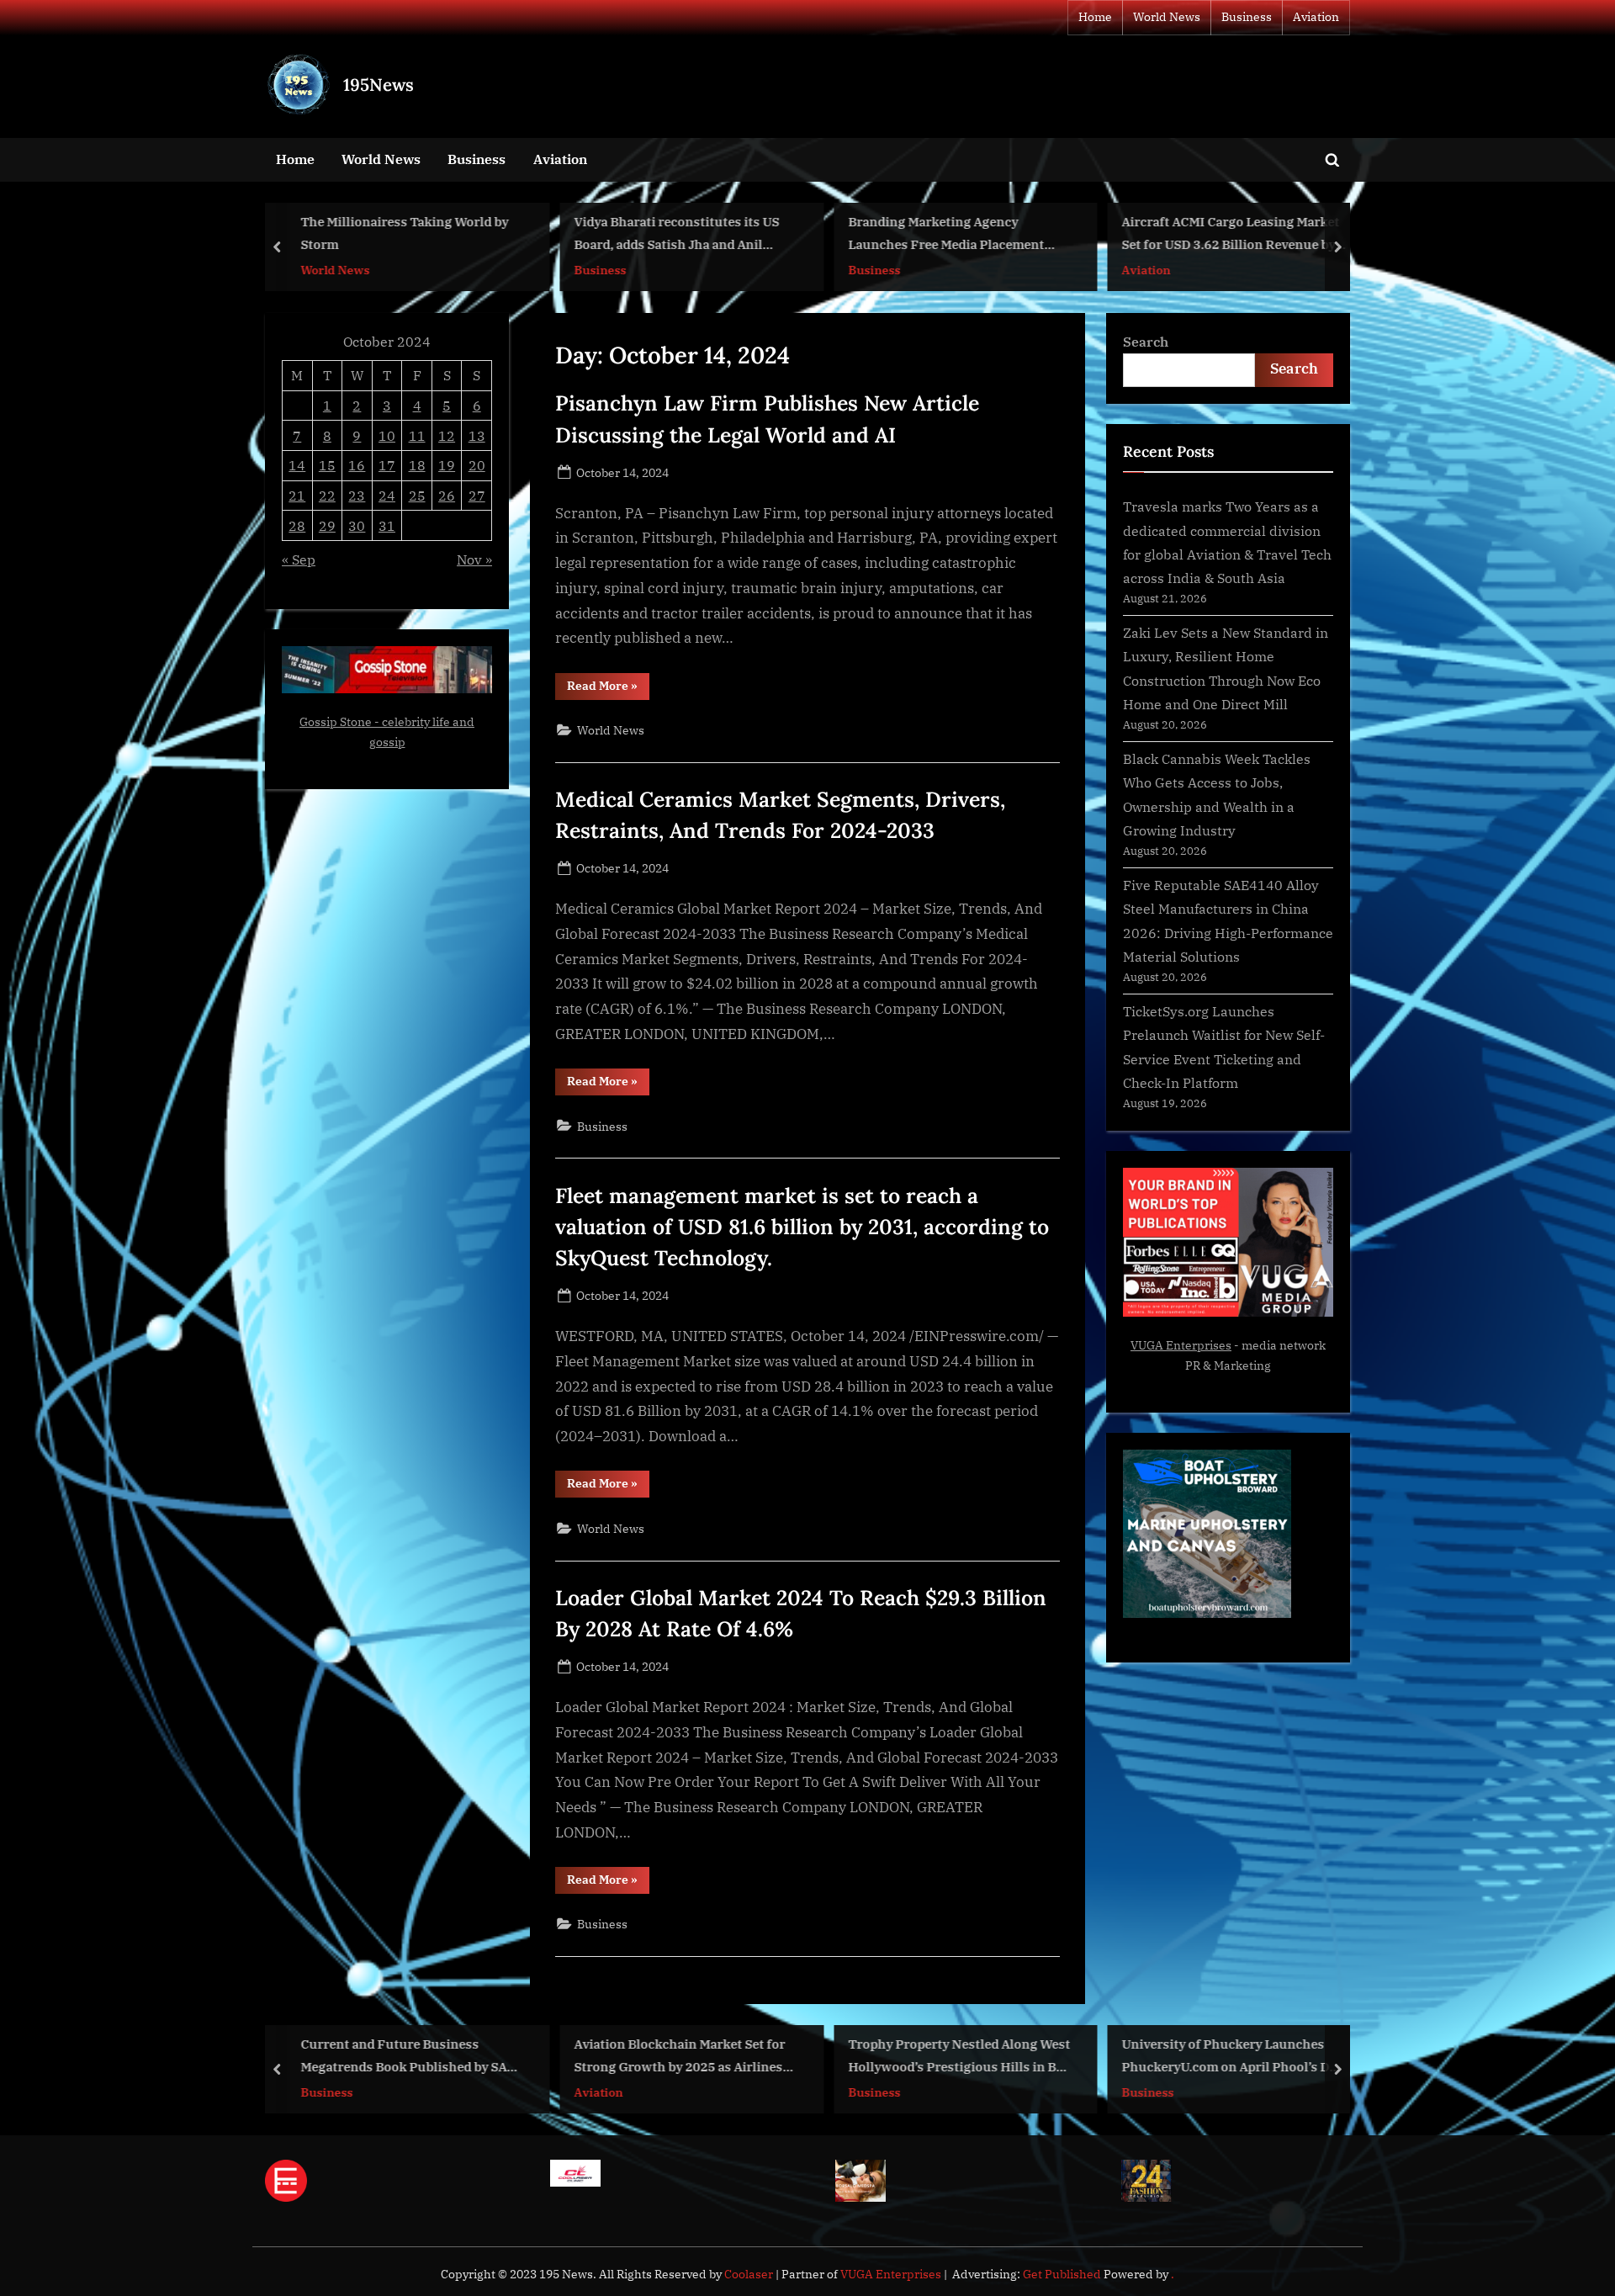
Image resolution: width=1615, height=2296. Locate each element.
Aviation (1316, 17)
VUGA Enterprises (1181, 1345)
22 (327, 495)
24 (387, 495)
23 (357, 495)
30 (357, 525)
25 (417, 495)
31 (387, 525)
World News (1167, 17)
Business (1247, 17)
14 (297, 465)
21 (297, 495)
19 (447, 465)
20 (477, 465)
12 (447, 435)
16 (357, 465)
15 (327, 465)
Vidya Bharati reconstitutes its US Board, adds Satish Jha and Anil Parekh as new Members (677, 235)
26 (447, 495)
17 (387, 465)
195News (379, 85)
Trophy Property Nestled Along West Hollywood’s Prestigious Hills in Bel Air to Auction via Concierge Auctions (959, 2057)
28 (297, 525)
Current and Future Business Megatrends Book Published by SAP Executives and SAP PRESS (408, 2057)
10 (387, 435)
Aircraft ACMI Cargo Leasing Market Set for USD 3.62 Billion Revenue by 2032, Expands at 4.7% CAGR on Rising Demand (1231, 235)
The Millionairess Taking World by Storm (404, 233)
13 (477, 435)
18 (417, 465)
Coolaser (750, 2274)
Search (1146, 341)
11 (417, 435)
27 (477, 495)
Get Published (1062, 2274)
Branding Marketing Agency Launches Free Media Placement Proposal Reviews (946, 235)
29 (327, 525)
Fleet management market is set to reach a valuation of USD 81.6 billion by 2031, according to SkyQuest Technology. (802, 1227)
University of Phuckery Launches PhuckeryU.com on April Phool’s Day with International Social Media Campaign (1233, 2057)
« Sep (299, 559)
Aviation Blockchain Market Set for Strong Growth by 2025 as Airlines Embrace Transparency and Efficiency (680, 2057)
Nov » (474, 559)
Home (1095, 17)
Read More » (608, 689)
